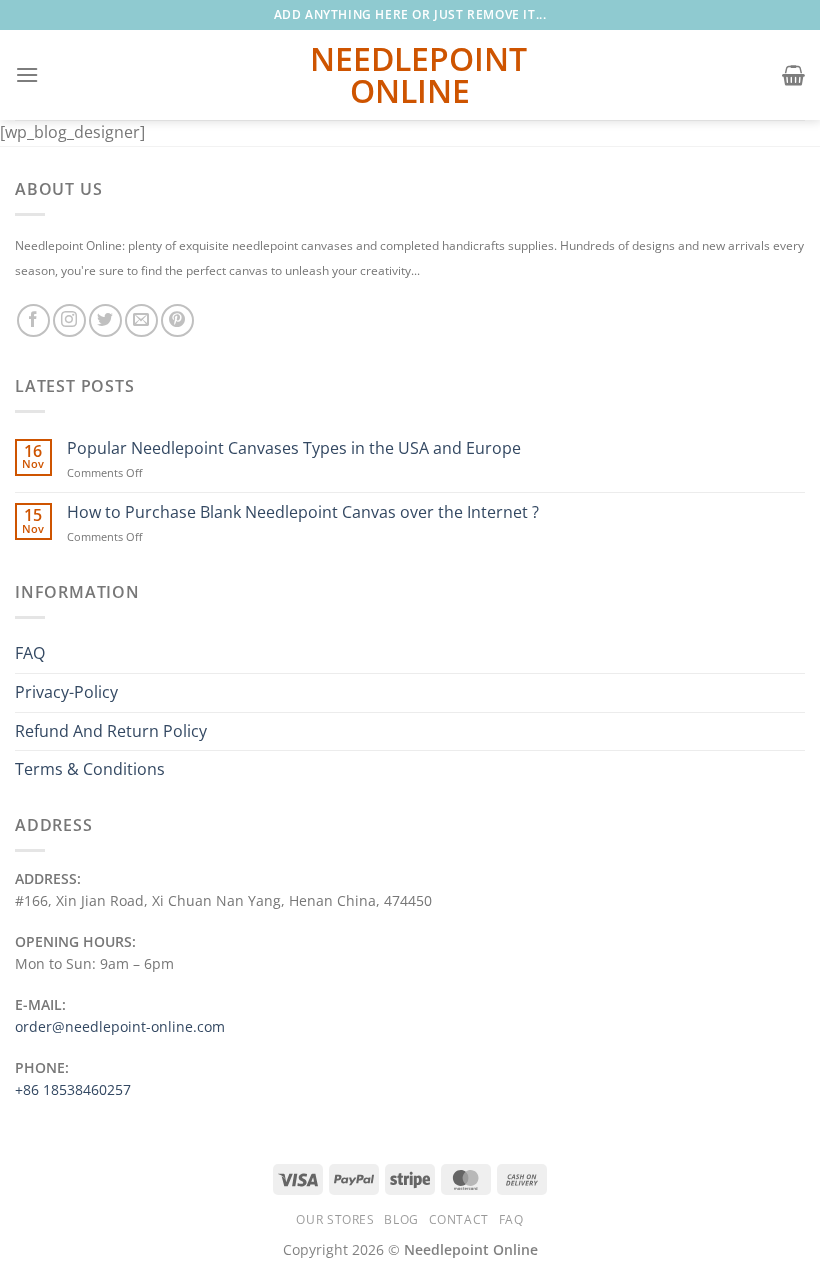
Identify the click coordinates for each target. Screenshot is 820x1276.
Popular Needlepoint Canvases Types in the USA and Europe (294, 448)
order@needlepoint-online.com (120, 1026)
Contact (459, 1219)
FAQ (30, 653)
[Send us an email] (141, 320)
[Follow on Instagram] (69, 320)
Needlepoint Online (410, 75)
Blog (401, 1219)
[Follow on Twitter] (105, 320)
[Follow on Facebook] (33, 320)
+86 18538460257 (73, 1089)
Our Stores (335, 1219)
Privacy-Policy (66, 692)
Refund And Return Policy (111, 731)
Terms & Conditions (90, 769)
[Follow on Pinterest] (177, 320)
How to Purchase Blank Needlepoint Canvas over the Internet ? (303, 512)
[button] (27, 74)
